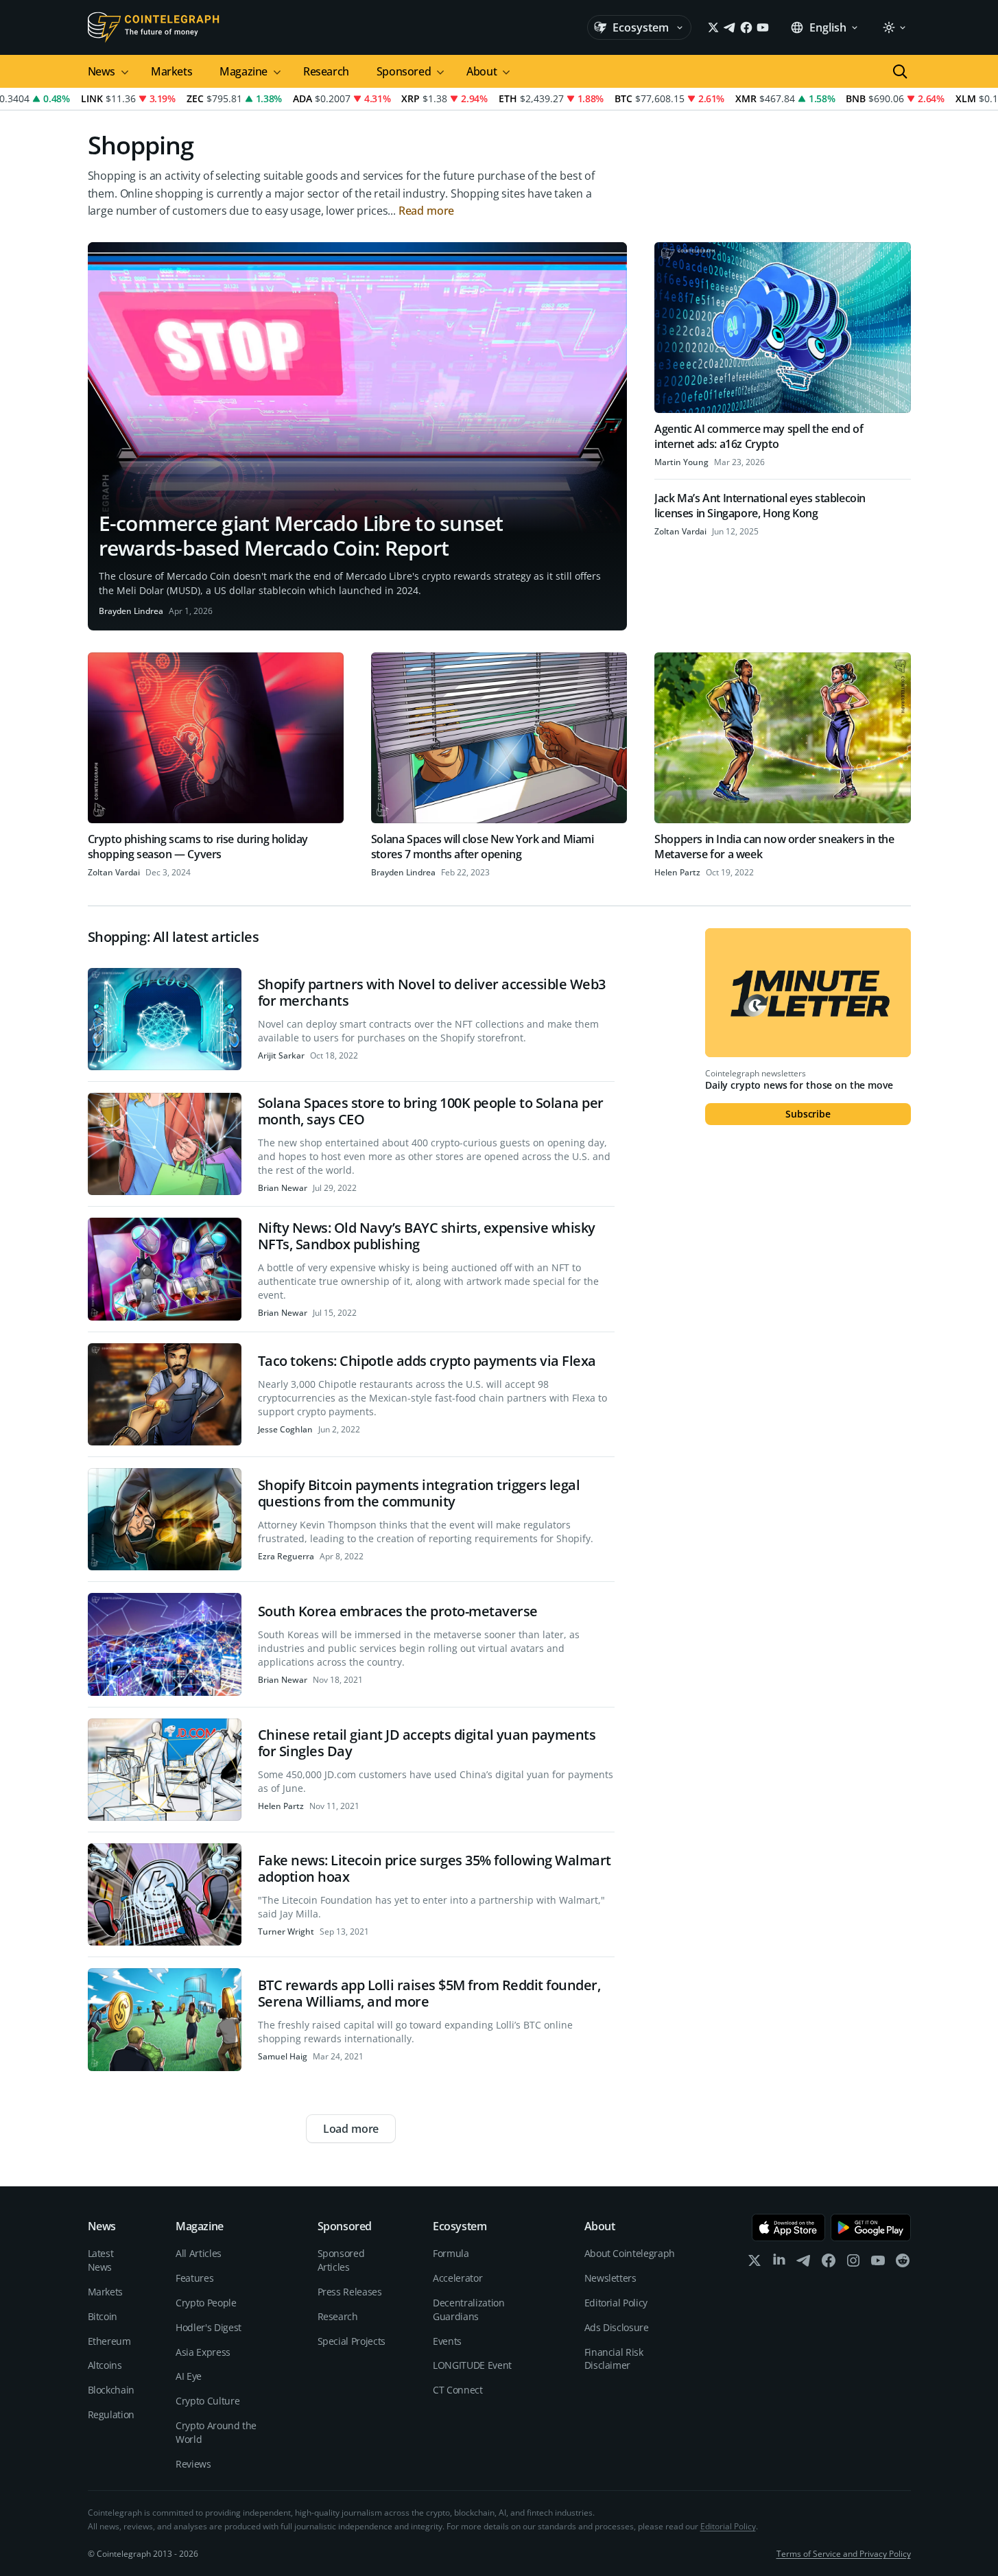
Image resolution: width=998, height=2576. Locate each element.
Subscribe (808, 1114)
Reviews (193, 2464)
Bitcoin (103, 2316)
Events (447, 2341)
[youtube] (878, 2264)
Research (326, 71)
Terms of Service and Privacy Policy (844, 2554)
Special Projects (352, 2341)
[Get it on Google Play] (871, 2228)
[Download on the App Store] (788, 2228)
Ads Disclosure (617, 2327)
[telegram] (804, 2264)
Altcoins (105, 2365)
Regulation (111, 2414)
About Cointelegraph (630, 2253)
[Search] (900, 71)
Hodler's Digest (209, 2327)
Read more (427, 211)
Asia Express (203, 2352)
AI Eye (189, 2376)
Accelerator (458, 2278)
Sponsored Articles (341, 2260)
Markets (171, 71)
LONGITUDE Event (472, 2365)
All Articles (199, 2253)
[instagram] (853, 2264)
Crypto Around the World (216, 2432)
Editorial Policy (616, 2303)
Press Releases (350, 2292)
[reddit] (903, 2264)
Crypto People (206, 2303)
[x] (755, 2264)
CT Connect (458, 2390)
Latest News (101, 2260)
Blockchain (111, 2390)
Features (194, 2278)
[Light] (894, 27)
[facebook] (829, 2264)
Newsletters (610, 2278)
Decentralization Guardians (468, 2309)
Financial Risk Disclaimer (614, 2359)
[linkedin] (779, 2264)
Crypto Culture (207, 2401)
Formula (451, 2253)
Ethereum (109, 2341)
